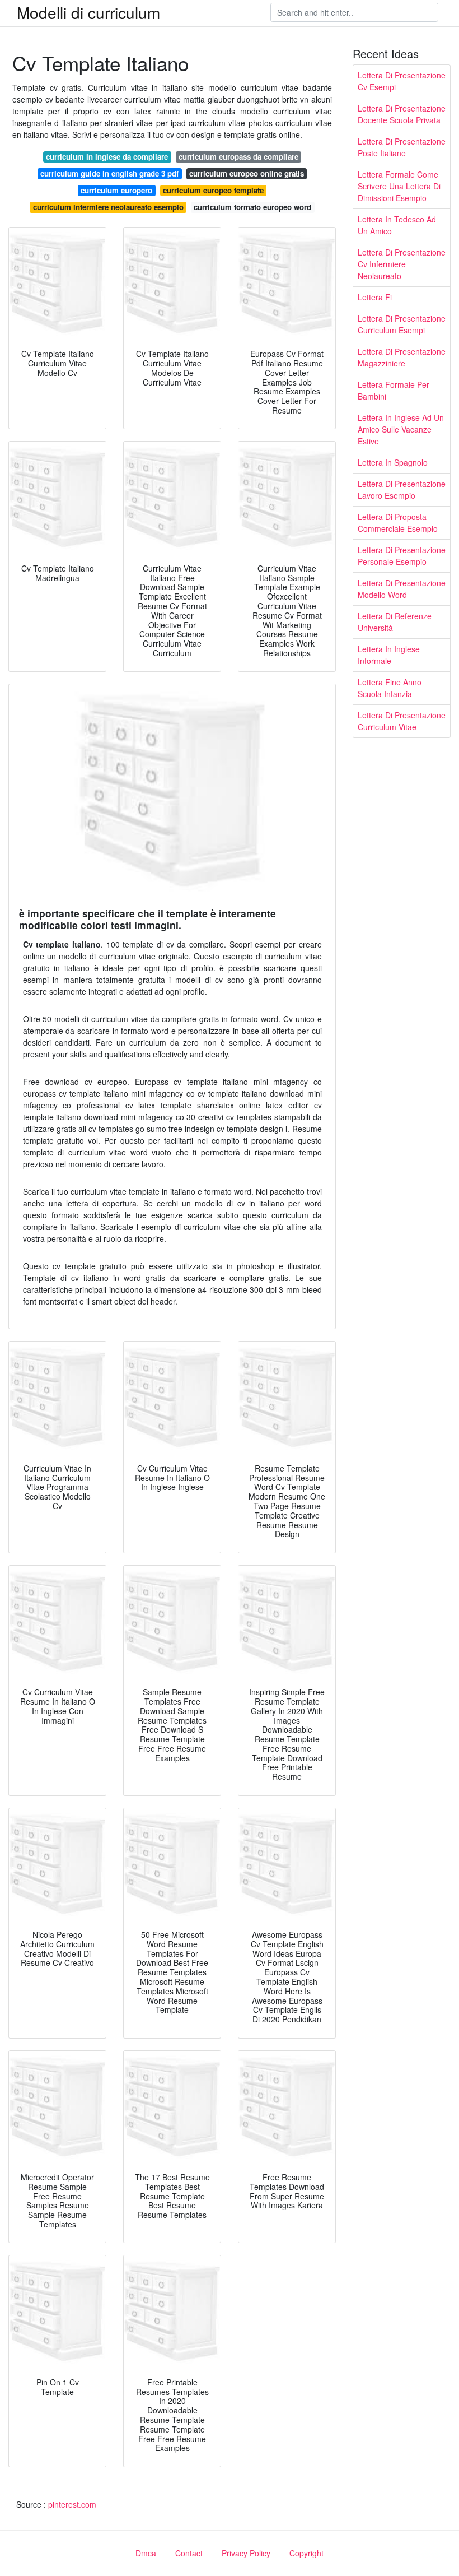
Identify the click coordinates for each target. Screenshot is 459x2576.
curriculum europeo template (213, 190)
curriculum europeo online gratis (247, 173)
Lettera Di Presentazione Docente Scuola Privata (402, 114)
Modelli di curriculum (88, 12)
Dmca (146, 2553)
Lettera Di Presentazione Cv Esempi (402, 81)
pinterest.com (72, 2504)
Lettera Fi (375, 297)
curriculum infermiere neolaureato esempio (108, 207)
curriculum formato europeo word (252, 207)
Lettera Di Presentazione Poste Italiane (402, 147)
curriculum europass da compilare (238, 157)
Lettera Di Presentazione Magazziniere (402, 357)
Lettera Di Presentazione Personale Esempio (402, 556)
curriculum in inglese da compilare (107, 157)
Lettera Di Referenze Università (395, 622)
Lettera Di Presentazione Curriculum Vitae (402, 721)
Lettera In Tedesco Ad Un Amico (397, 225)
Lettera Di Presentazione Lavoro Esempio (402, 489)
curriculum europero (116, 190)
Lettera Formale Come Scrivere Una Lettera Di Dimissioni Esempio (399, 186)
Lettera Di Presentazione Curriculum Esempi (402, 324)
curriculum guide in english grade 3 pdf (109, 173)
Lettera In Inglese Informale (389, 655)
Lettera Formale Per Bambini (394, 390)
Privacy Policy (246, 2553)
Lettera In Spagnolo (393, 462)
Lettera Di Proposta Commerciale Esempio (398, 523)
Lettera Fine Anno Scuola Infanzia (390, 688)
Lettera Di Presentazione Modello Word (402, 589)
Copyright (306, 2553)
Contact (189, 2553)
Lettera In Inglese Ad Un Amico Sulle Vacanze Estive (401, 429)
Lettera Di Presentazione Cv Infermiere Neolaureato (402, 264)
